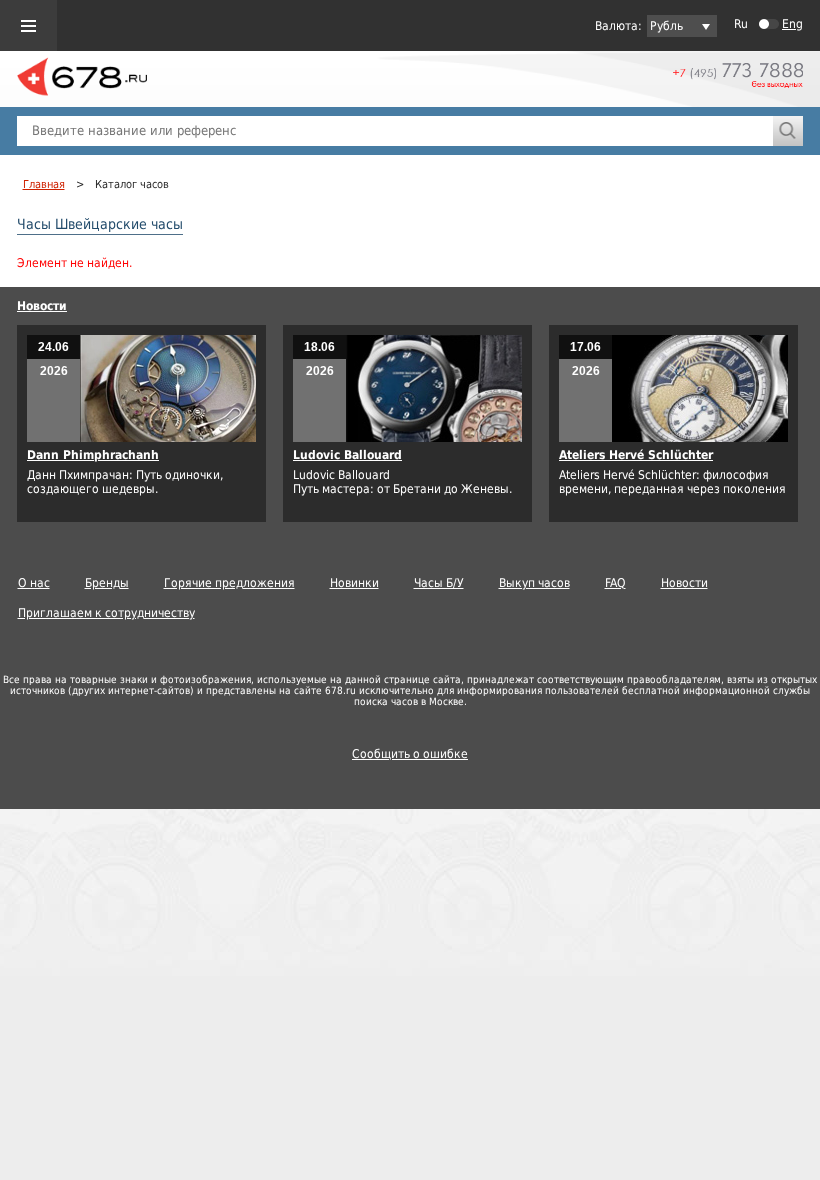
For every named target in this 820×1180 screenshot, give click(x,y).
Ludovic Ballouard (347, 455)
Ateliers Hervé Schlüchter (636, 455)
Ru (741, 24)
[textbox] (395, 131)
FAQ (615, 583)
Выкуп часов (534, 583)
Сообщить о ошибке (410, 754)
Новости (42, 306)
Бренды (107, 583)
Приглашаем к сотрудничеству (106, 613)
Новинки (354, 583)
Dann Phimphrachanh (93, 455)
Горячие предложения (229, 583)
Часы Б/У (439, 583)
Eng (792, 24)
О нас (34, 583)
